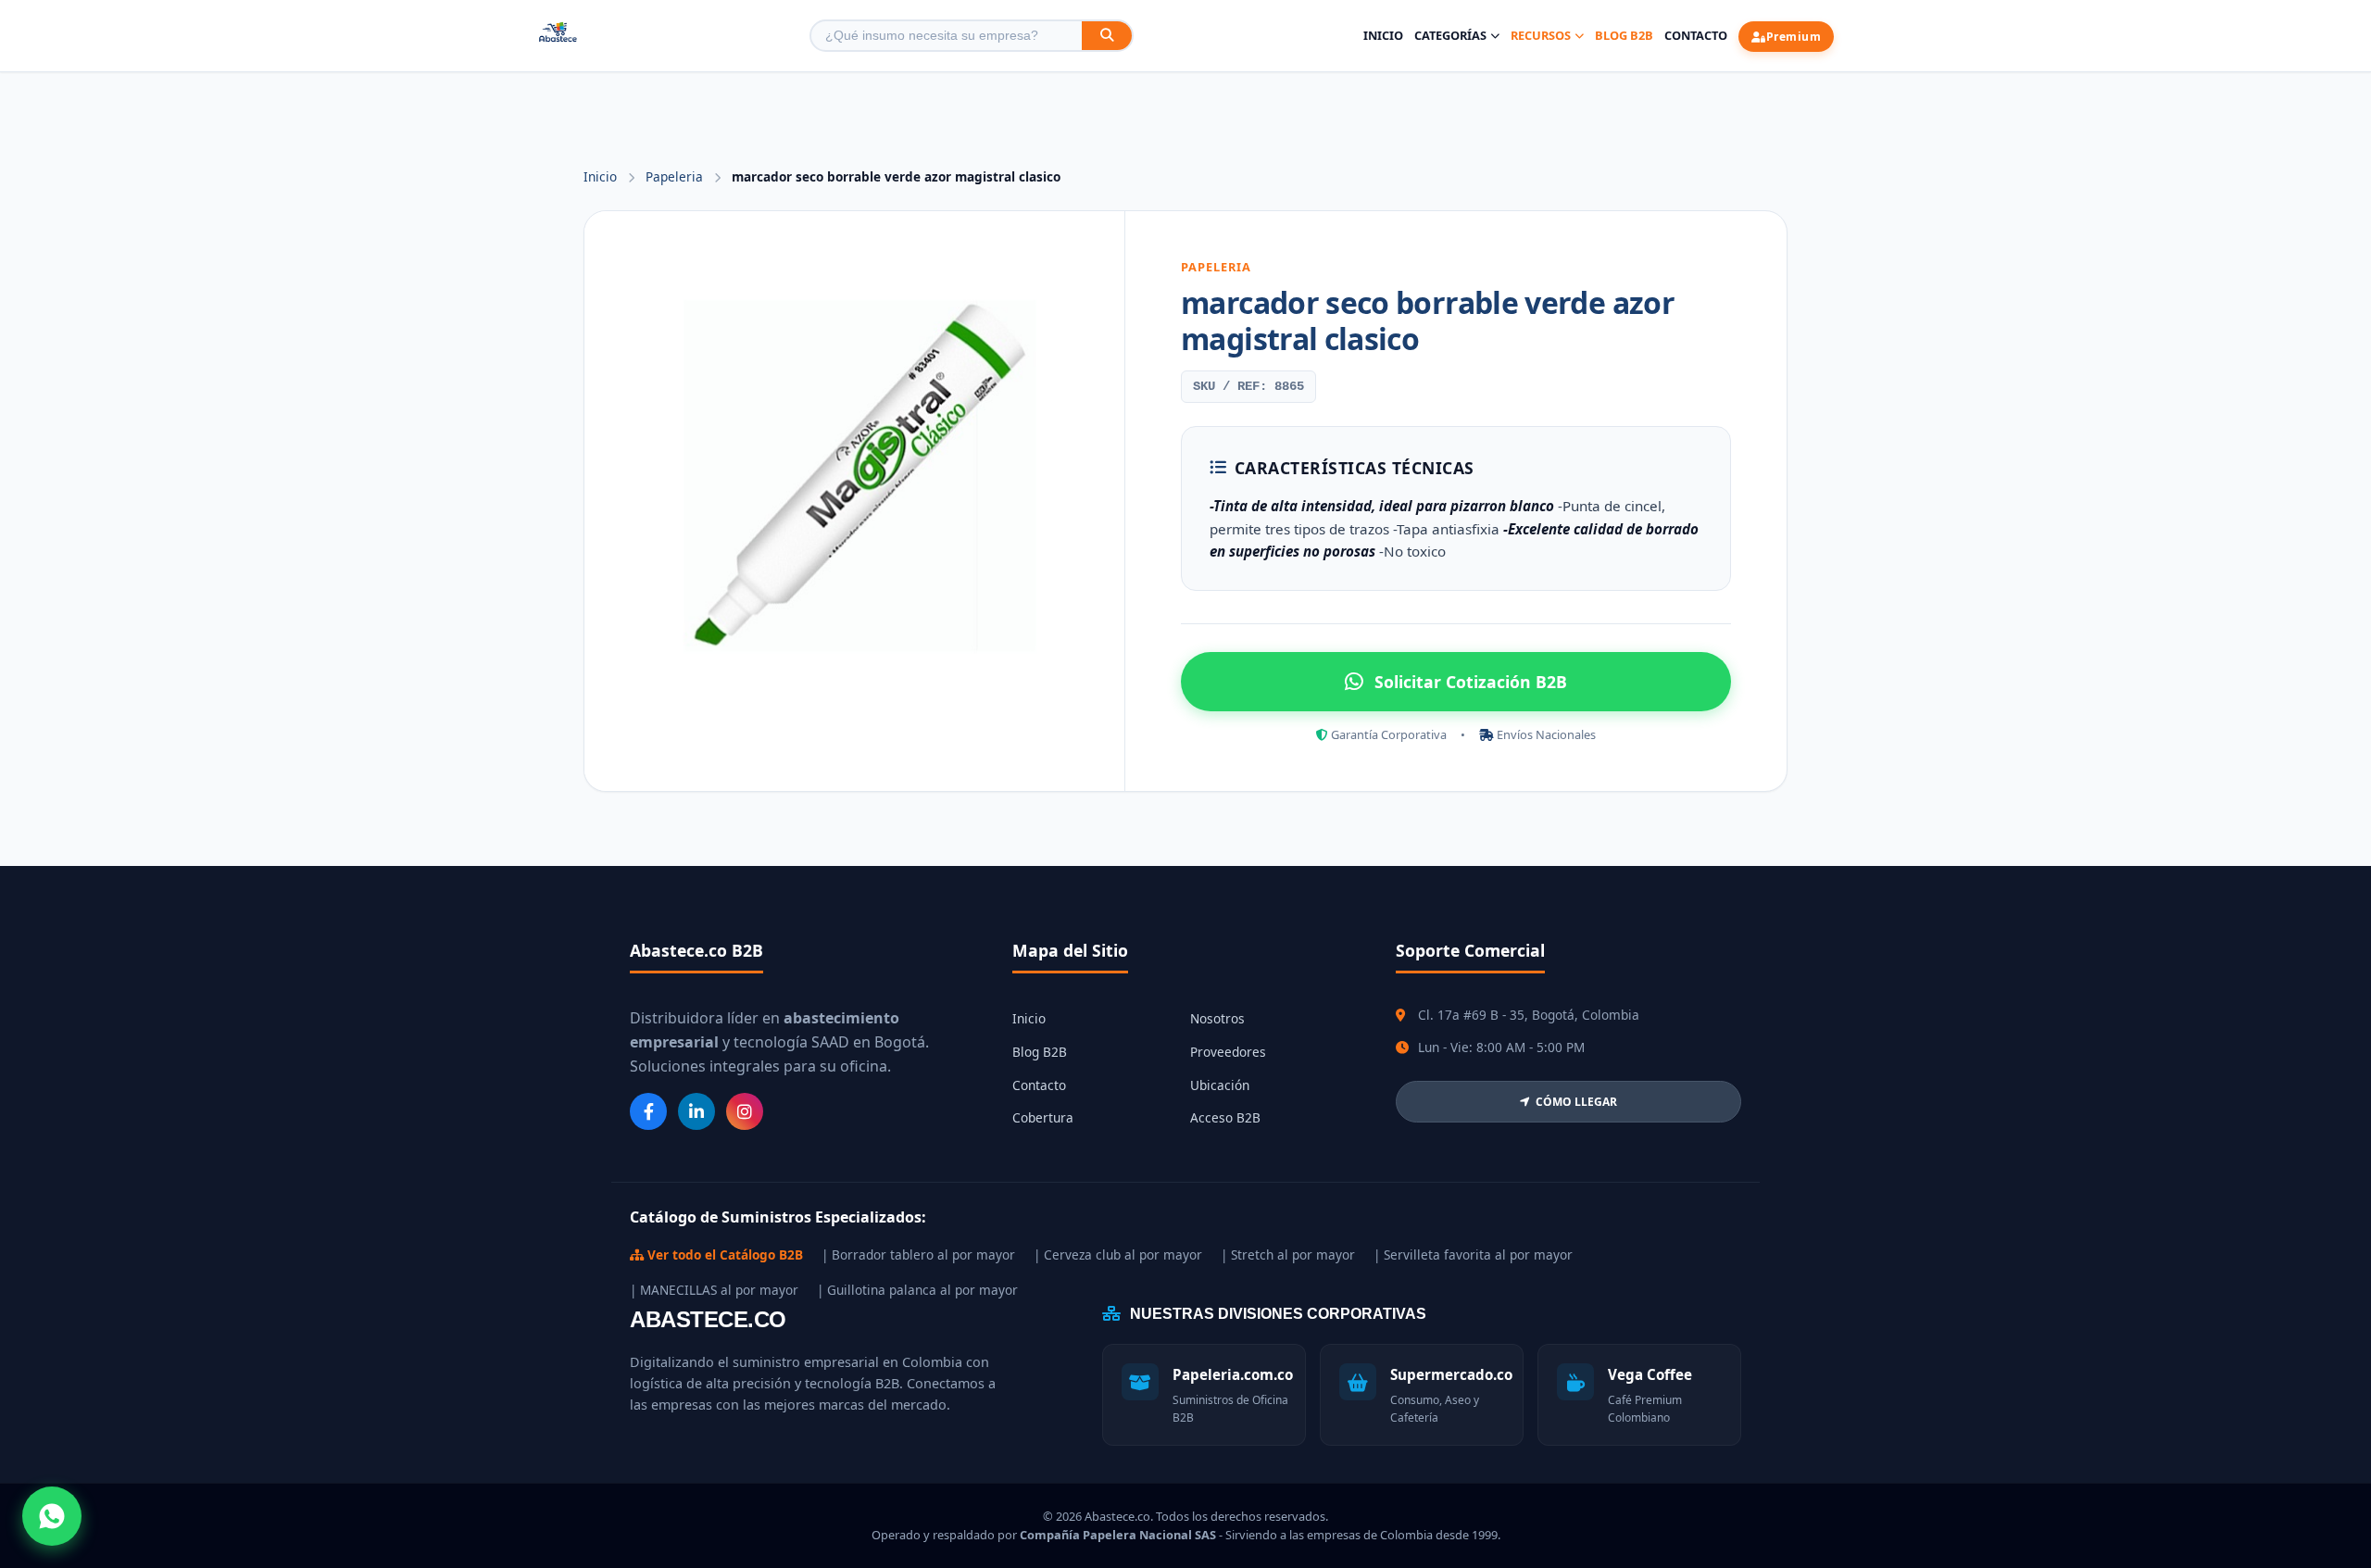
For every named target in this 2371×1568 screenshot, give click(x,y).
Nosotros (1217, 1018)
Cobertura (1043, 1117)
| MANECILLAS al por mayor (714, 1290)
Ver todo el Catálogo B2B (723, 1254)
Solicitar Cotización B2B (1471, 682)
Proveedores (1228, 1052)
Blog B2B (1624, 35)
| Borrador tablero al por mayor (918, 1254)
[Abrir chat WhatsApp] (52, 1516)
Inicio (1383, 35)
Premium (1794, 37)
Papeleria (676, 176)
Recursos (1541, 35)
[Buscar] (1107, 36)
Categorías (1450, 35)
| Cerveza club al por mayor (1118, 1254)
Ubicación (1220, 1085)
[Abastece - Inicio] (558, 36)
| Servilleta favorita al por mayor (1473, 1254)
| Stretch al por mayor (1288, 1254)
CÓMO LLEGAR (1576, 1102)
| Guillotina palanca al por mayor (917, 1290)
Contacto (1696, 35)
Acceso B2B (1225, 1117)
